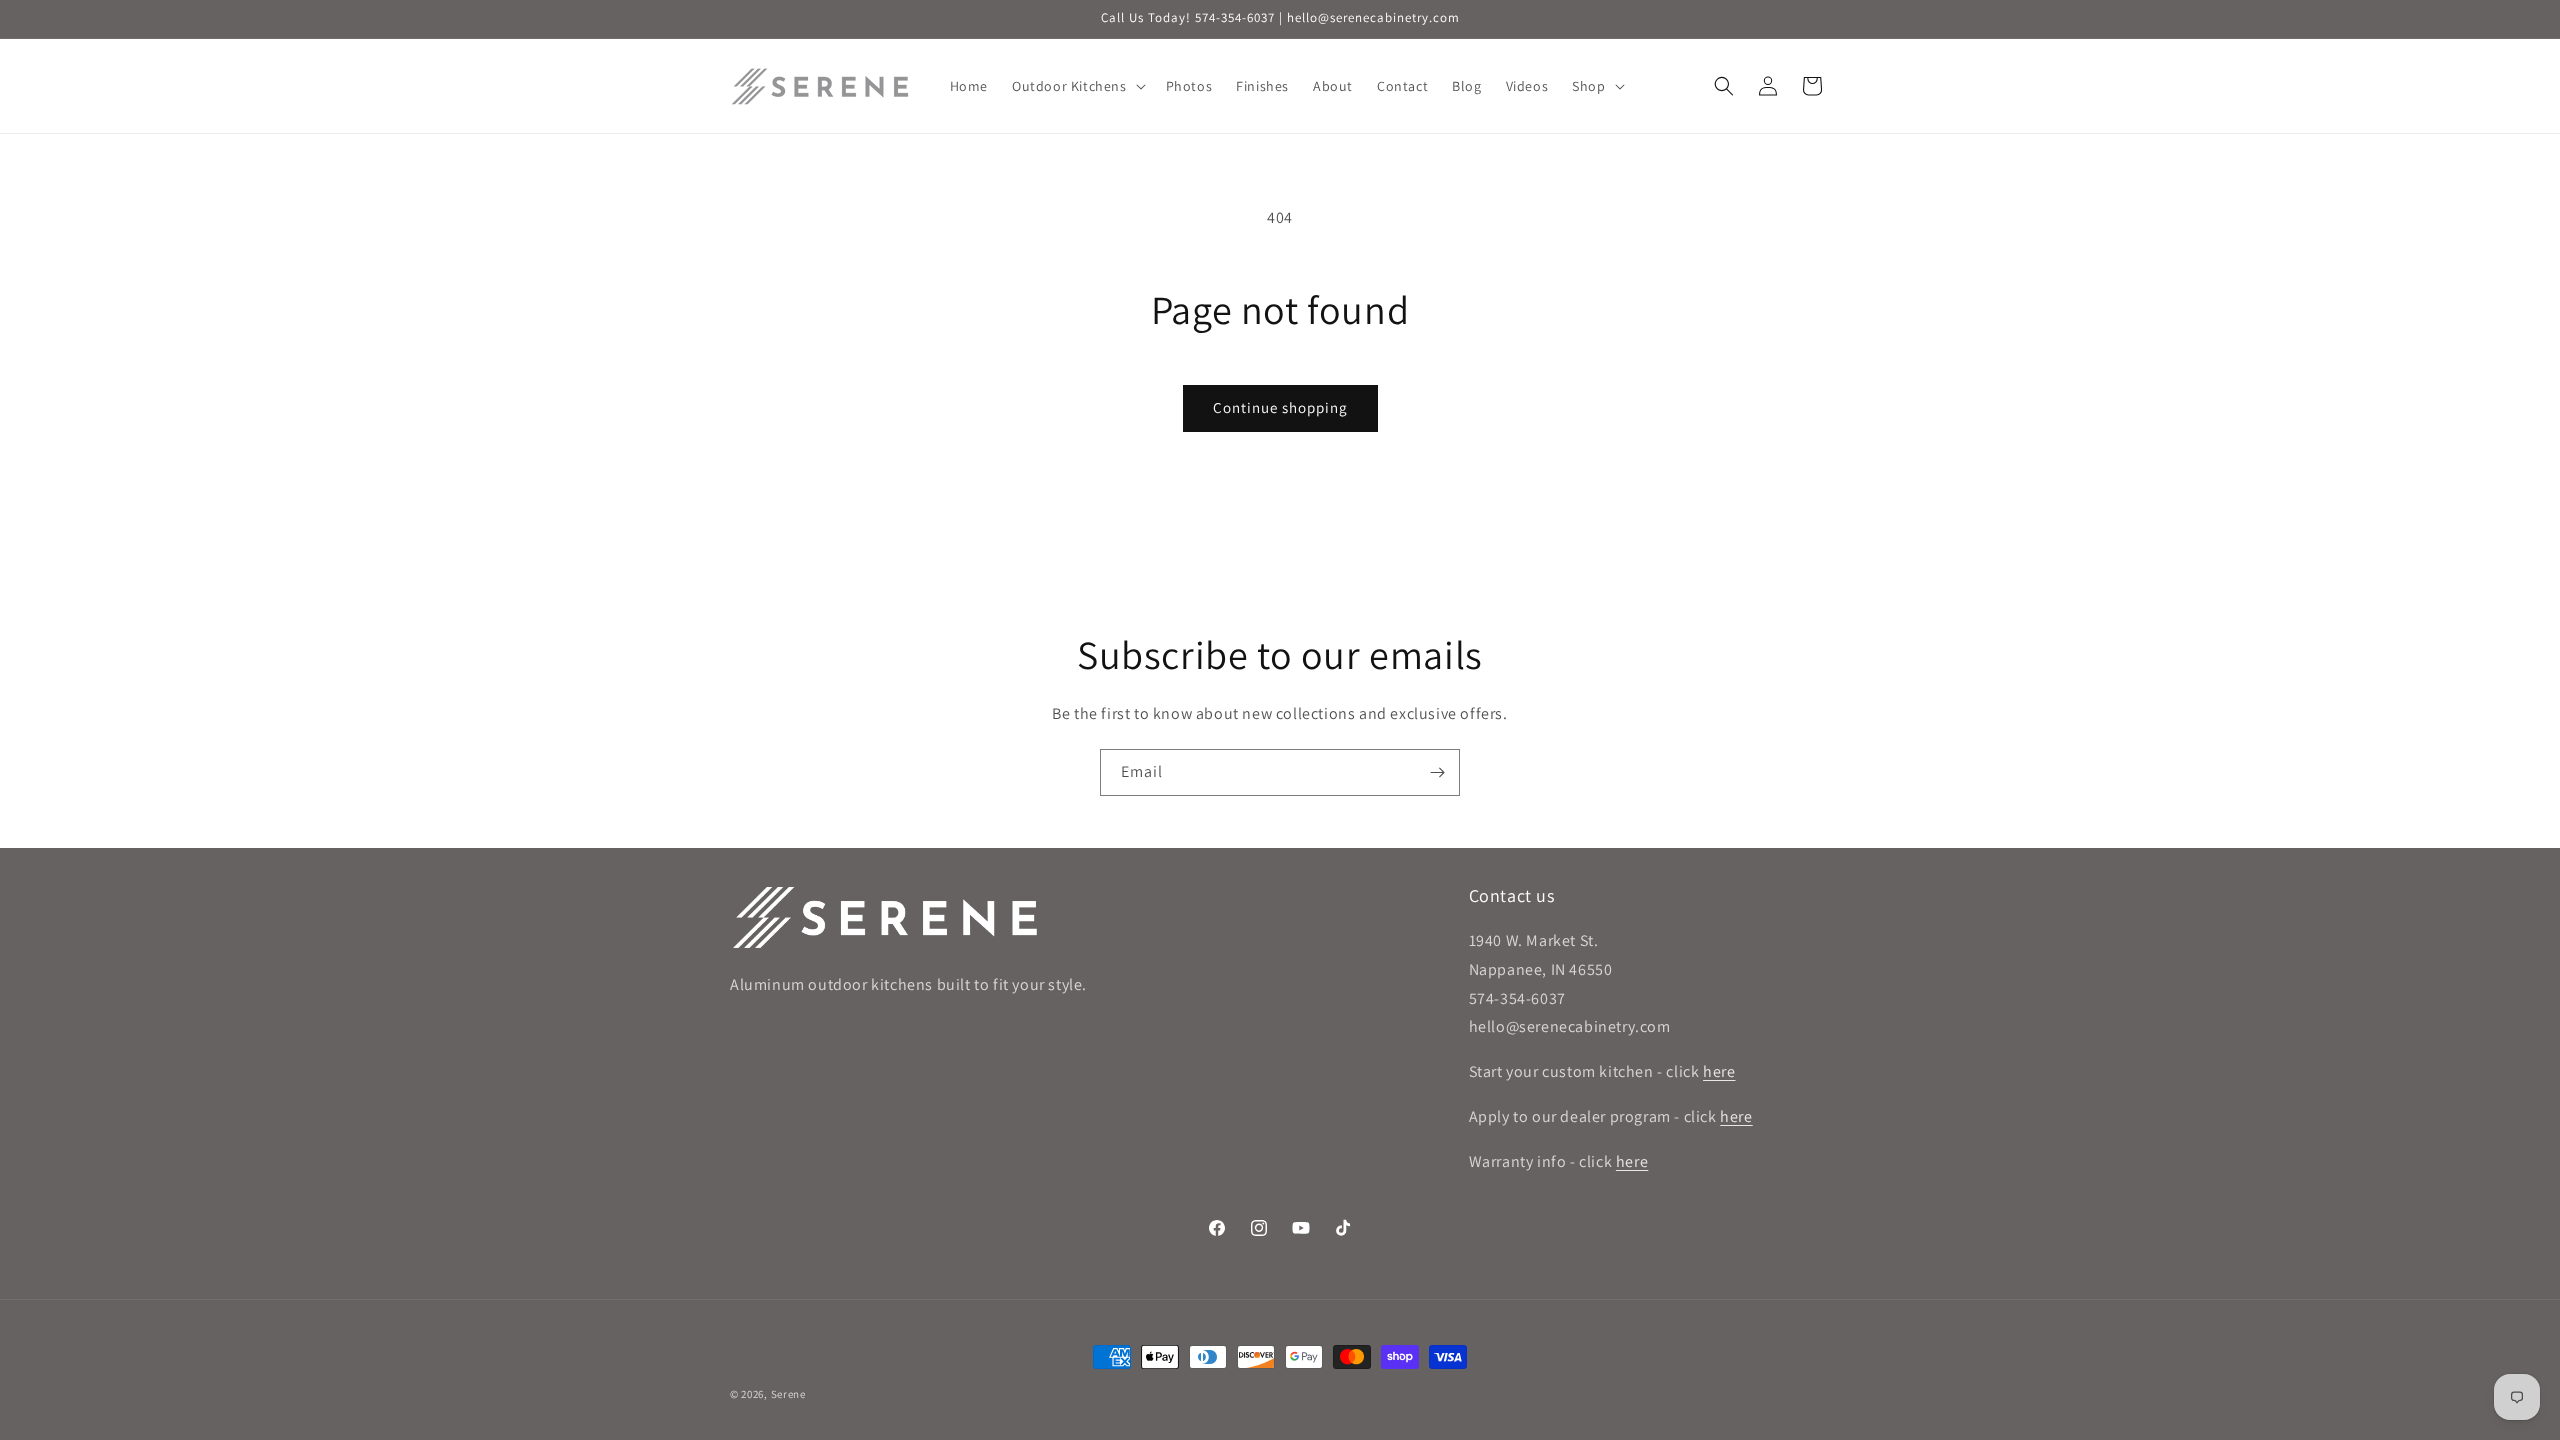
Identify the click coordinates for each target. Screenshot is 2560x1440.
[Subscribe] (1437, 772)
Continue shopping (1280, 407)
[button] (1077, 86)
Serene (788, 1394)
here (1719, 1071)
